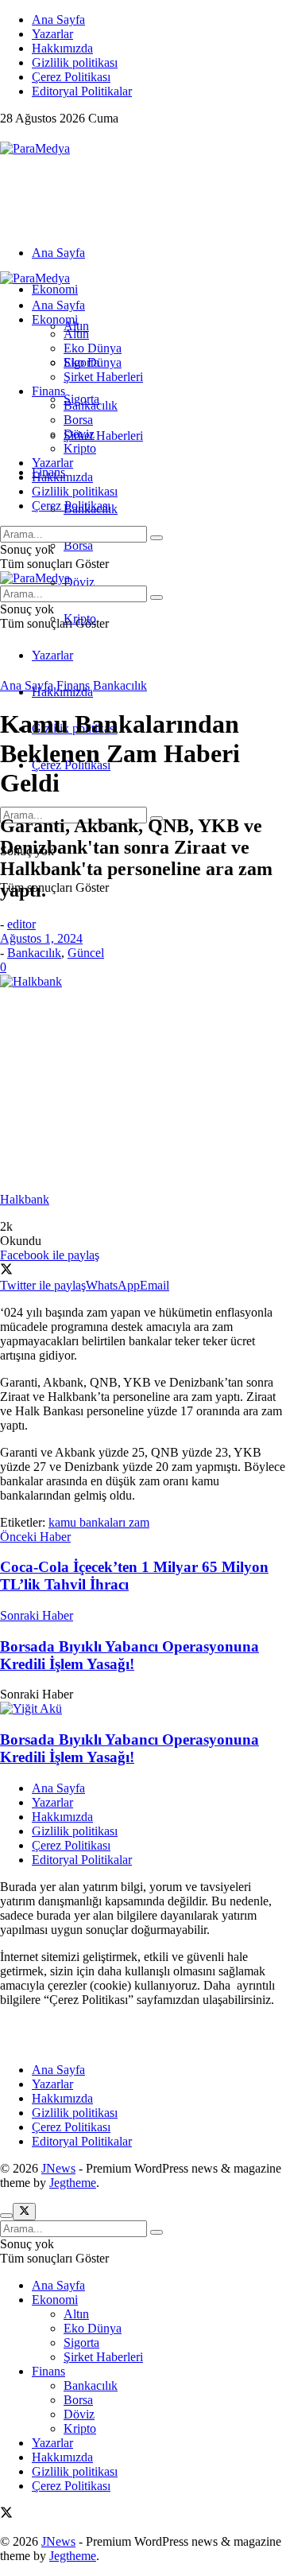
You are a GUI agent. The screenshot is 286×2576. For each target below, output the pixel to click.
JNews (58, 2168)
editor (21, 924)
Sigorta (81, 362)
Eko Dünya (93, 348)
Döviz (79, 582)
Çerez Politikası (71, 77)
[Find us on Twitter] (6, 134)
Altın (76, 334)
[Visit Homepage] (35, 148)
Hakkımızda (62, 48)
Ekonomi (55, 289)
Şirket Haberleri (103, 436)
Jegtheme (73, 2183)
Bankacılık (91, 405)
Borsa (78, 545)
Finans (48, 391)
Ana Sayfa (58, 19)
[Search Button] (157, 538)
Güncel (86, 953)
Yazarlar (52, 34)
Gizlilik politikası (75, 62)
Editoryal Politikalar (82, 91)
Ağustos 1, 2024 (41, 938)
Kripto (80, 448)
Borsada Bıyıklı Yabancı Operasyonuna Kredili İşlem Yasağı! (129, 1748)
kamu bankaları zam (99, 1522)
